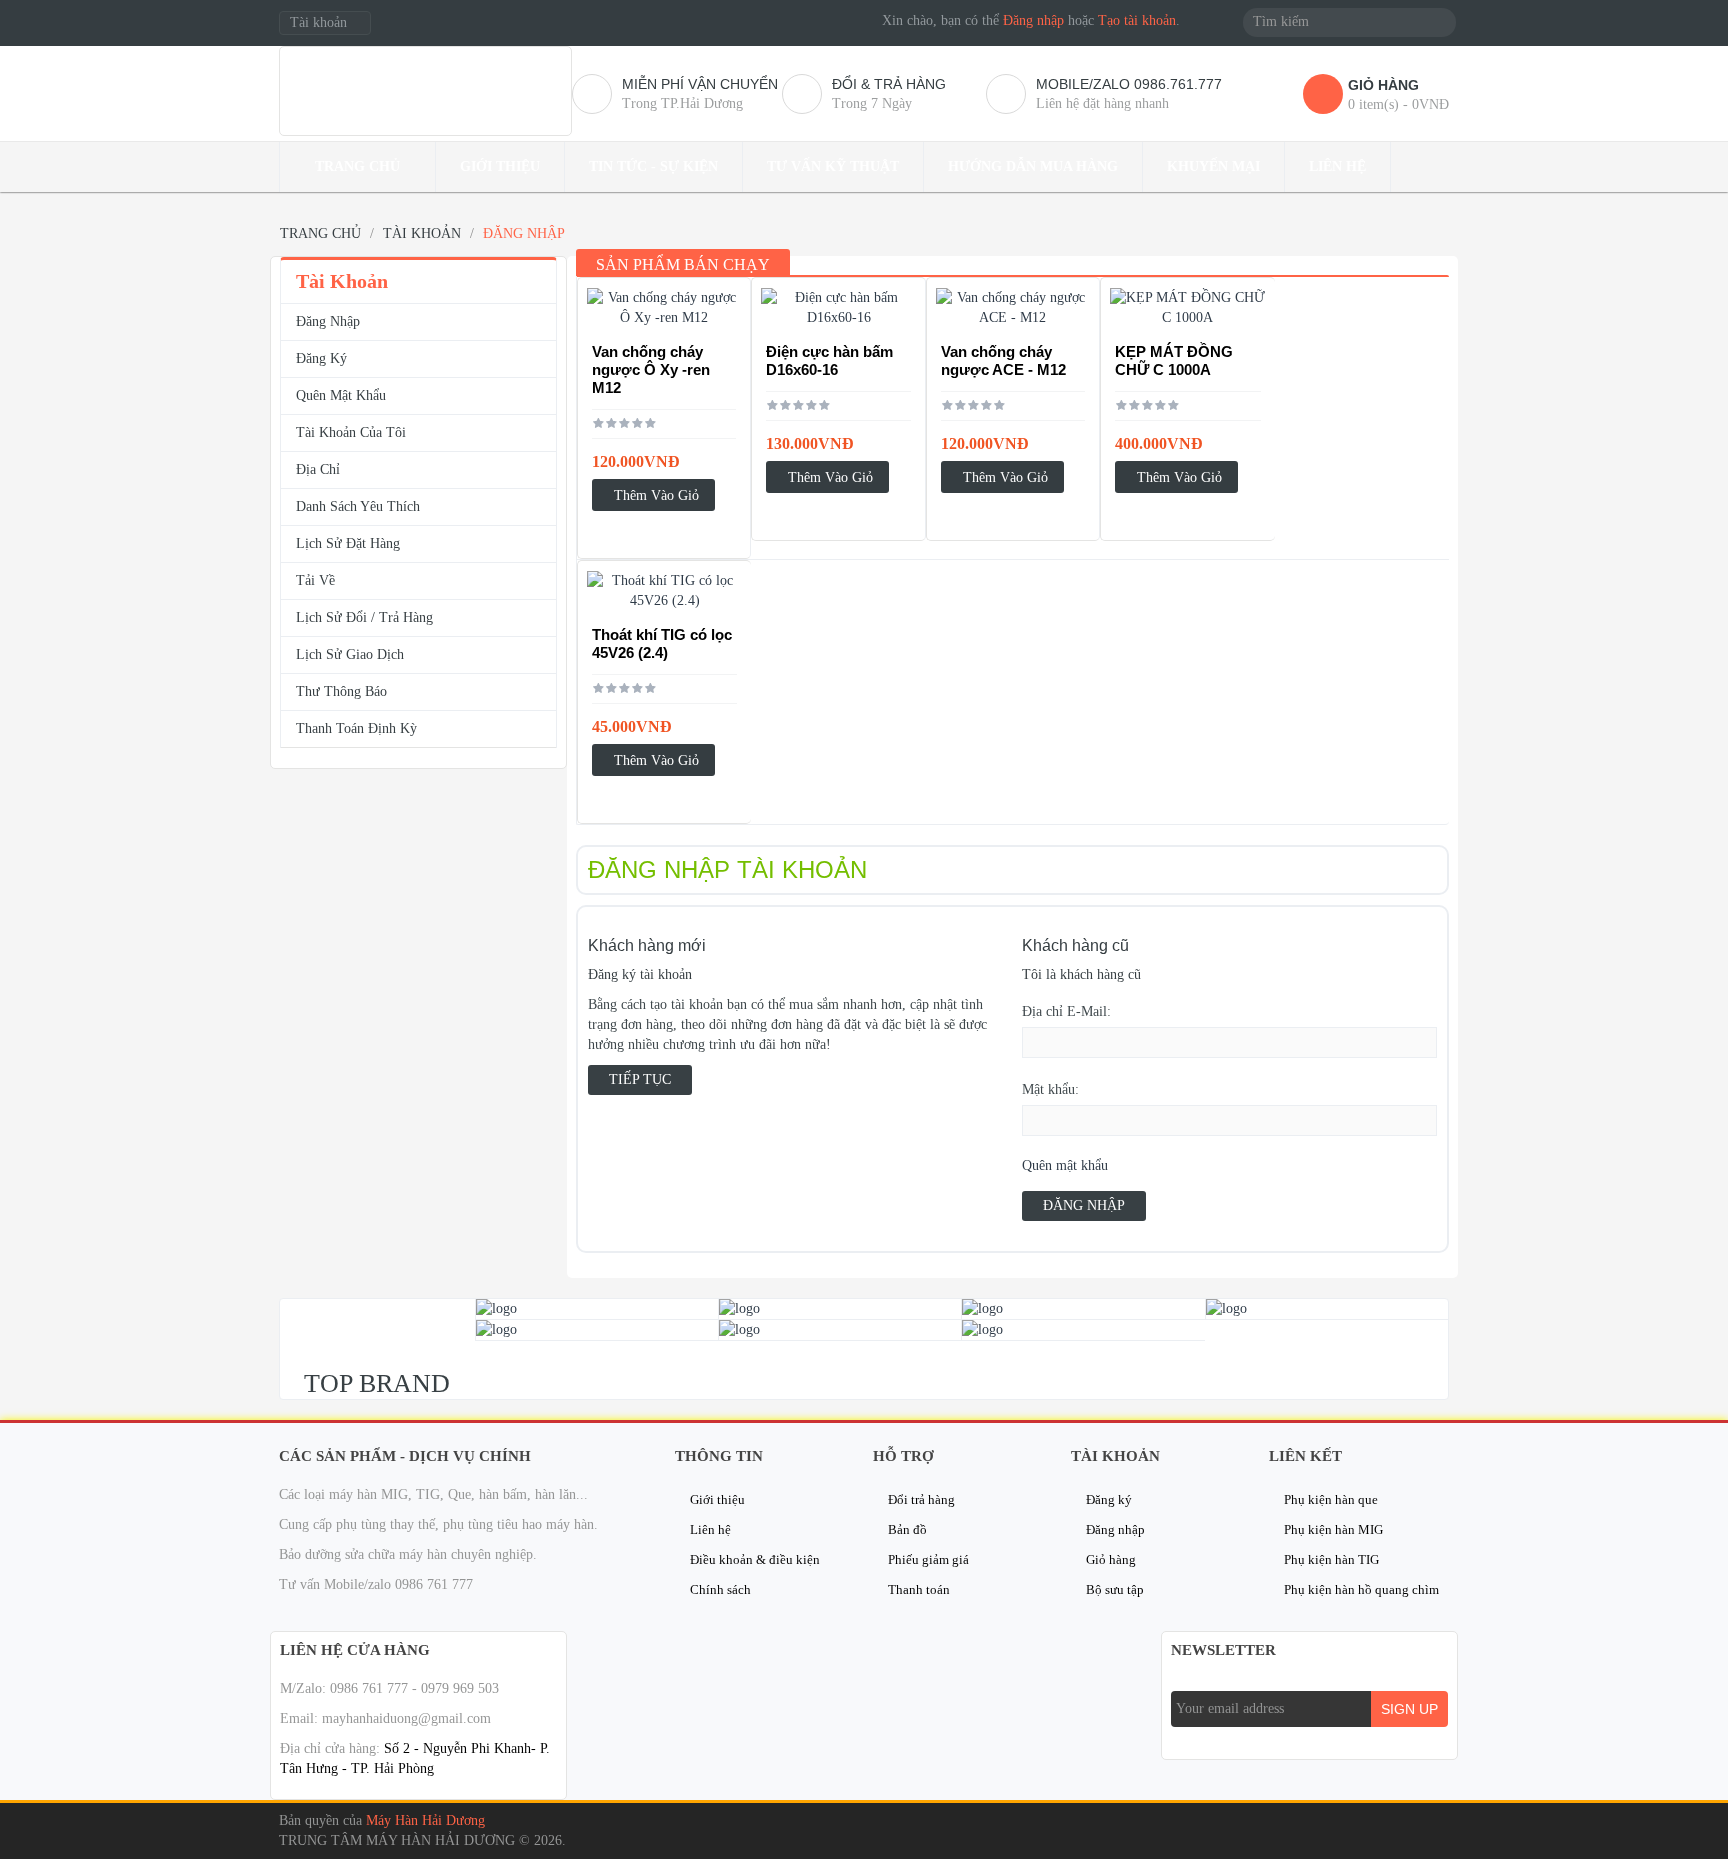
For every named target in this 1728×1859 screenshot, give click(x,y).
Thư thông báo (341, 691)
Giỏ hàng (1111, 1559)
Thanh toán (919, 1589)
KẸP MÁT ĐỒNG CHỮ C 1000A (1174, 360)
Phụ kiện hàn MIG (1333, 1529)
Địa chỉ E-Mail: (1066, 1011)
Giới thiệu (717, 1499)
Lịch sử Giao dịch (350, 654)
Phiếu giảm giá (928, 1559)
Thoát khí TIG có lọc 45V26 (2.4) (662, 643)
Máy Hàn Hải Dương (425, 1820)
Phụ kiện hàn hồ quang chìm (1361, 1589)
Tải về (315, 580)
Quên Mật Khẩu (341, 395)
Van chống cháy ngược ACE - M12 (1003, 360)
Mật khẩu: (1050, 1089)
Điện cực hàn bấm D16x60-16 (829, 360)
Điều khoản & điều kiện (755, 1559)
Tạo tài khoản (1137, 20)
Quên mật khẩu (1065, 1165)
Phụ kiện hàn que (1331, 1499)
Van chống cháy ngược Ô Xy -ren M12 (651, 369)
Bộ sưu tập (1115, 1589)
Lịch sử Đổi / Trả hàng (364, 617)
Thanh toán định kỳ (356, 728)
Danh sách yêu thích (358, 506)
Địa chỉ (318, 469)
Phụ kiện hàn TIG (1331, 1559)
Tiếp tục (640, 1079)
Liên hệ (710, 1529)
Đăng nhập (1033, 20)
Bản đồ (907, 1529)
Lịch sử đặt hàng (348, 543)
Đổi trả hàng (921, 1499)
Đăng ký (321, 358)
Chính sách (720, 1589)
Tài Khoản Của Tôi (351, 432)
